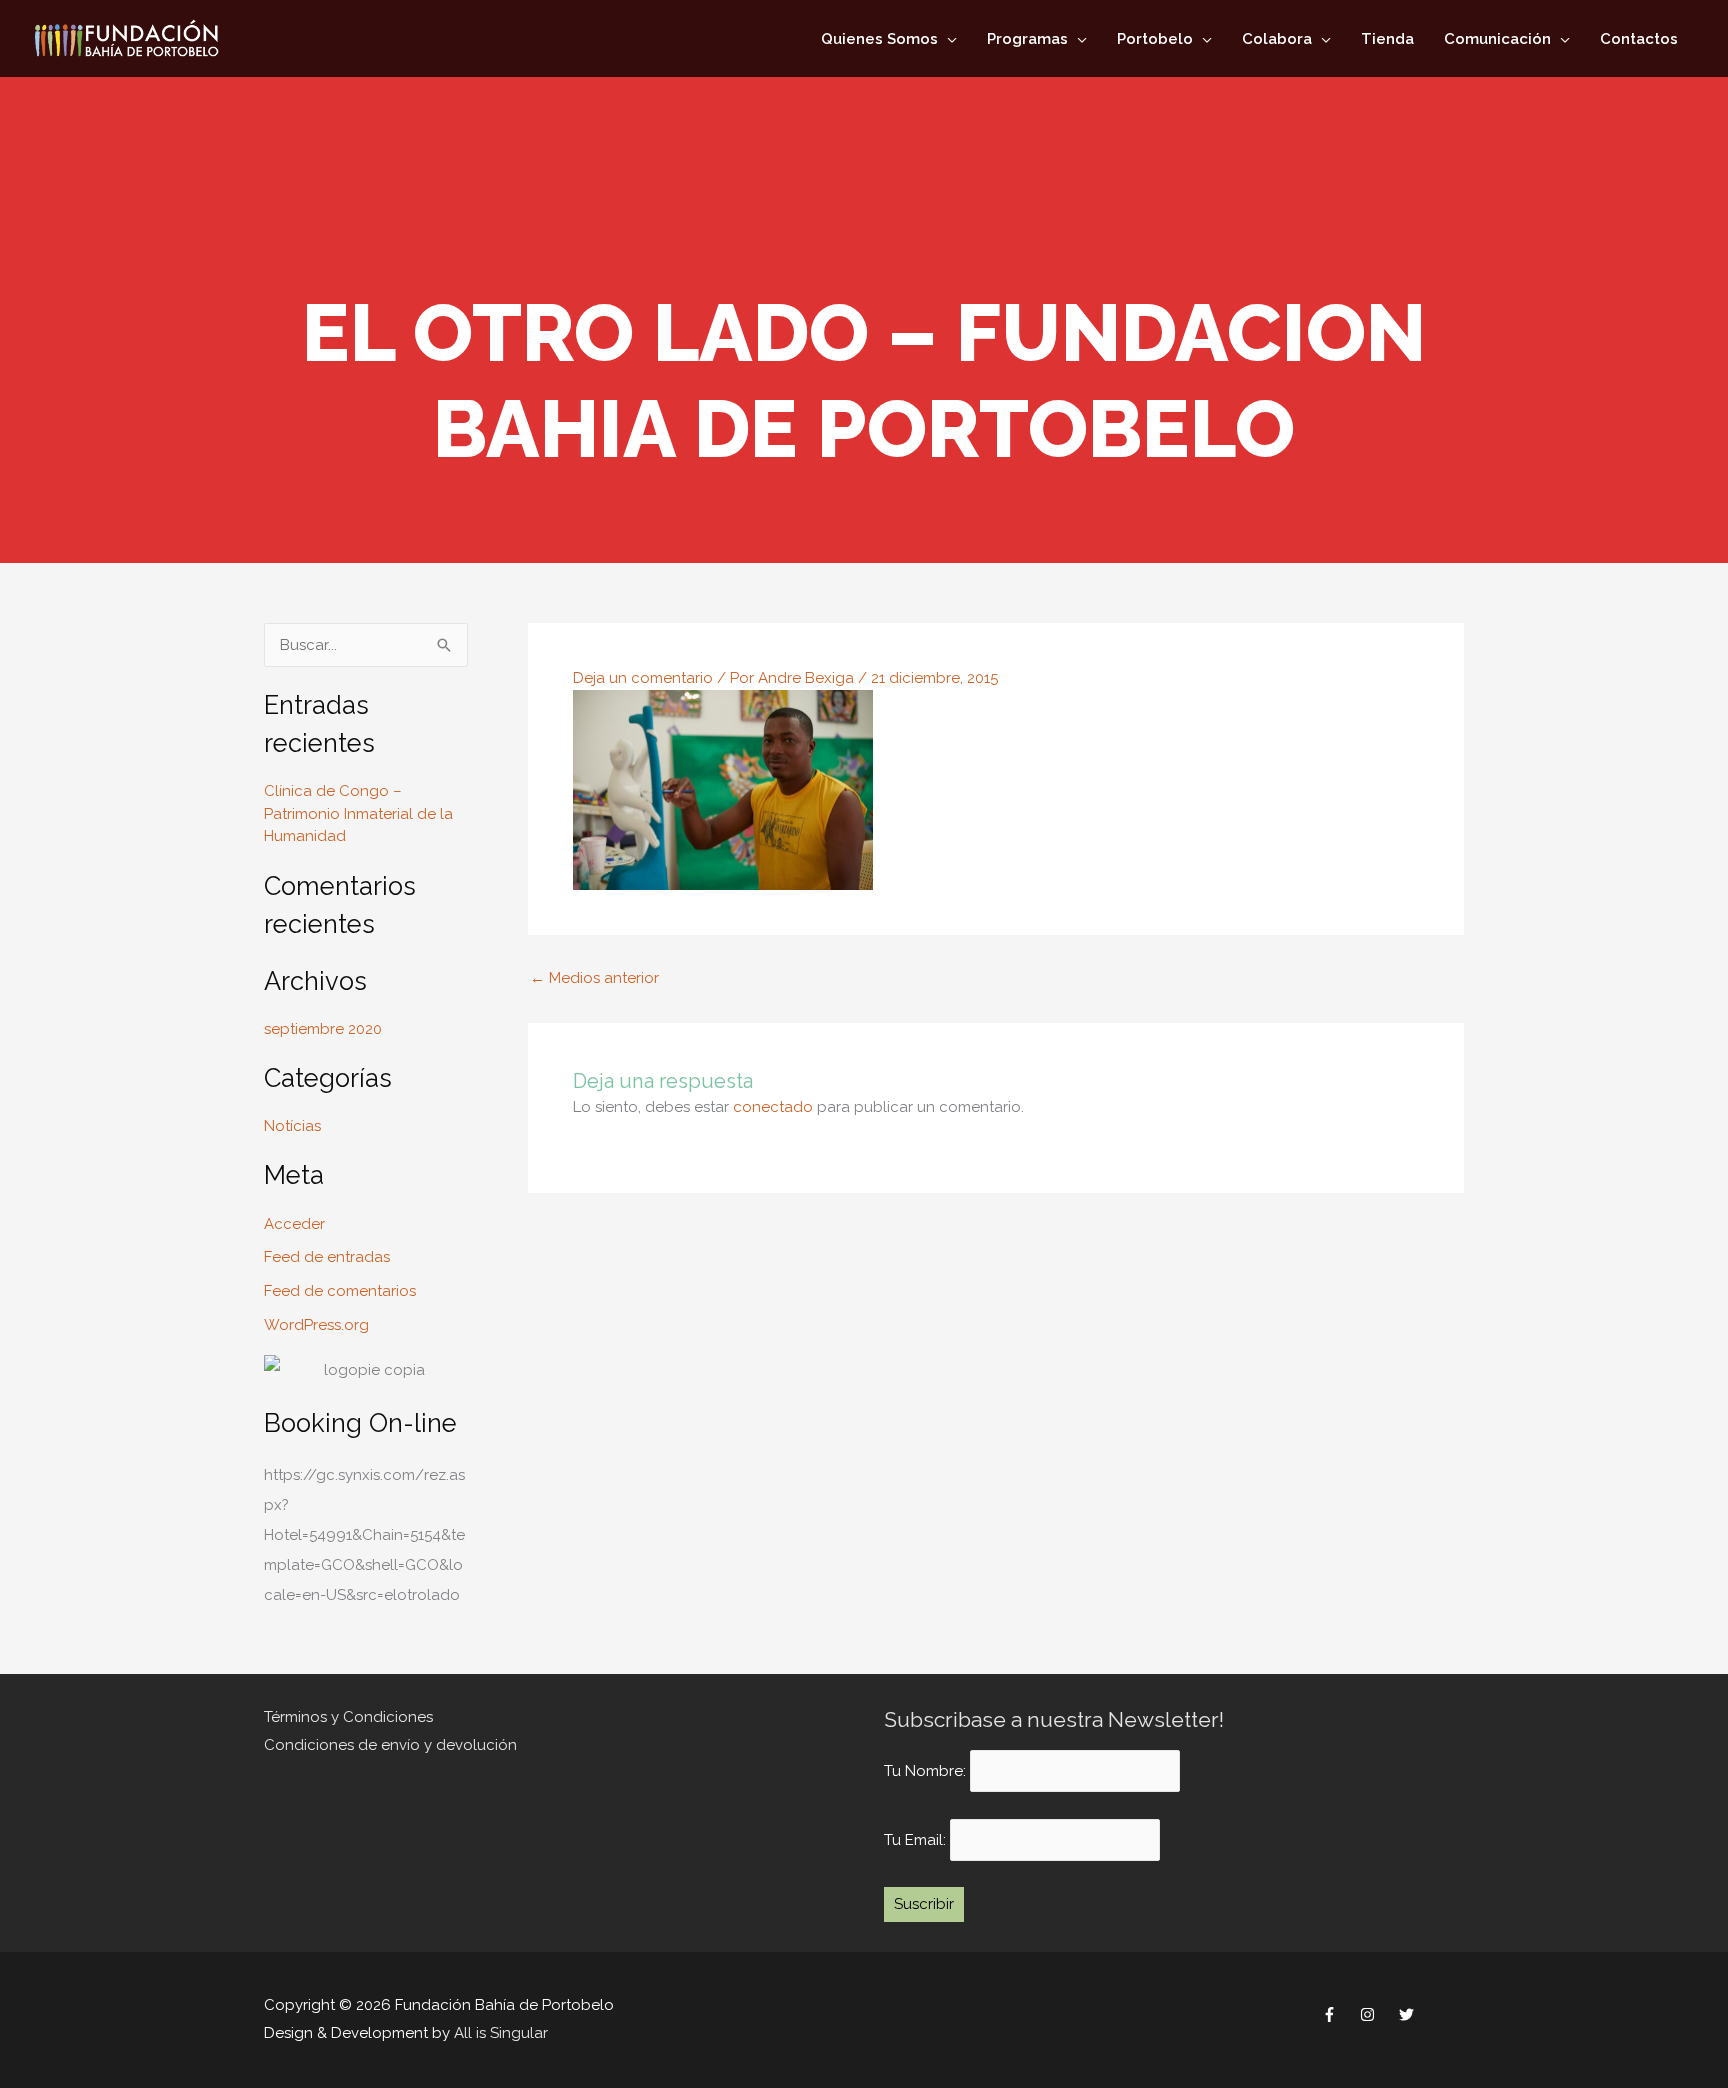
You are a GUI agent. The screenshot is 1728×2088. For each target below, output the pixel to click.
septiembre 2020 (323, 1029)
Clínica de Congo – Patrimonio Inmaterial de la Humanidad (358, 813)
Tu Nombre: (925, 1771)
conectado (773, 1107)
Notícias (292, 1126)
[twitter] (1408, 2015)
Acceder (294, 1224)
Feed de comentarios (340, 1291)
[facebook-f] (1331, 2015)
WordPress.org (316, 1325)
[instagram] (1370, 2015)
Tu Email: (917, 1840)
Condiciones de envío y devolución (390, 1745)
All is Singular (501, 2033)
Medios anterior (594, 978)
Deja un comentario (643, 678)
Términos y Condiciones (348, 1717)
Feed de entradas (327, 1257)
